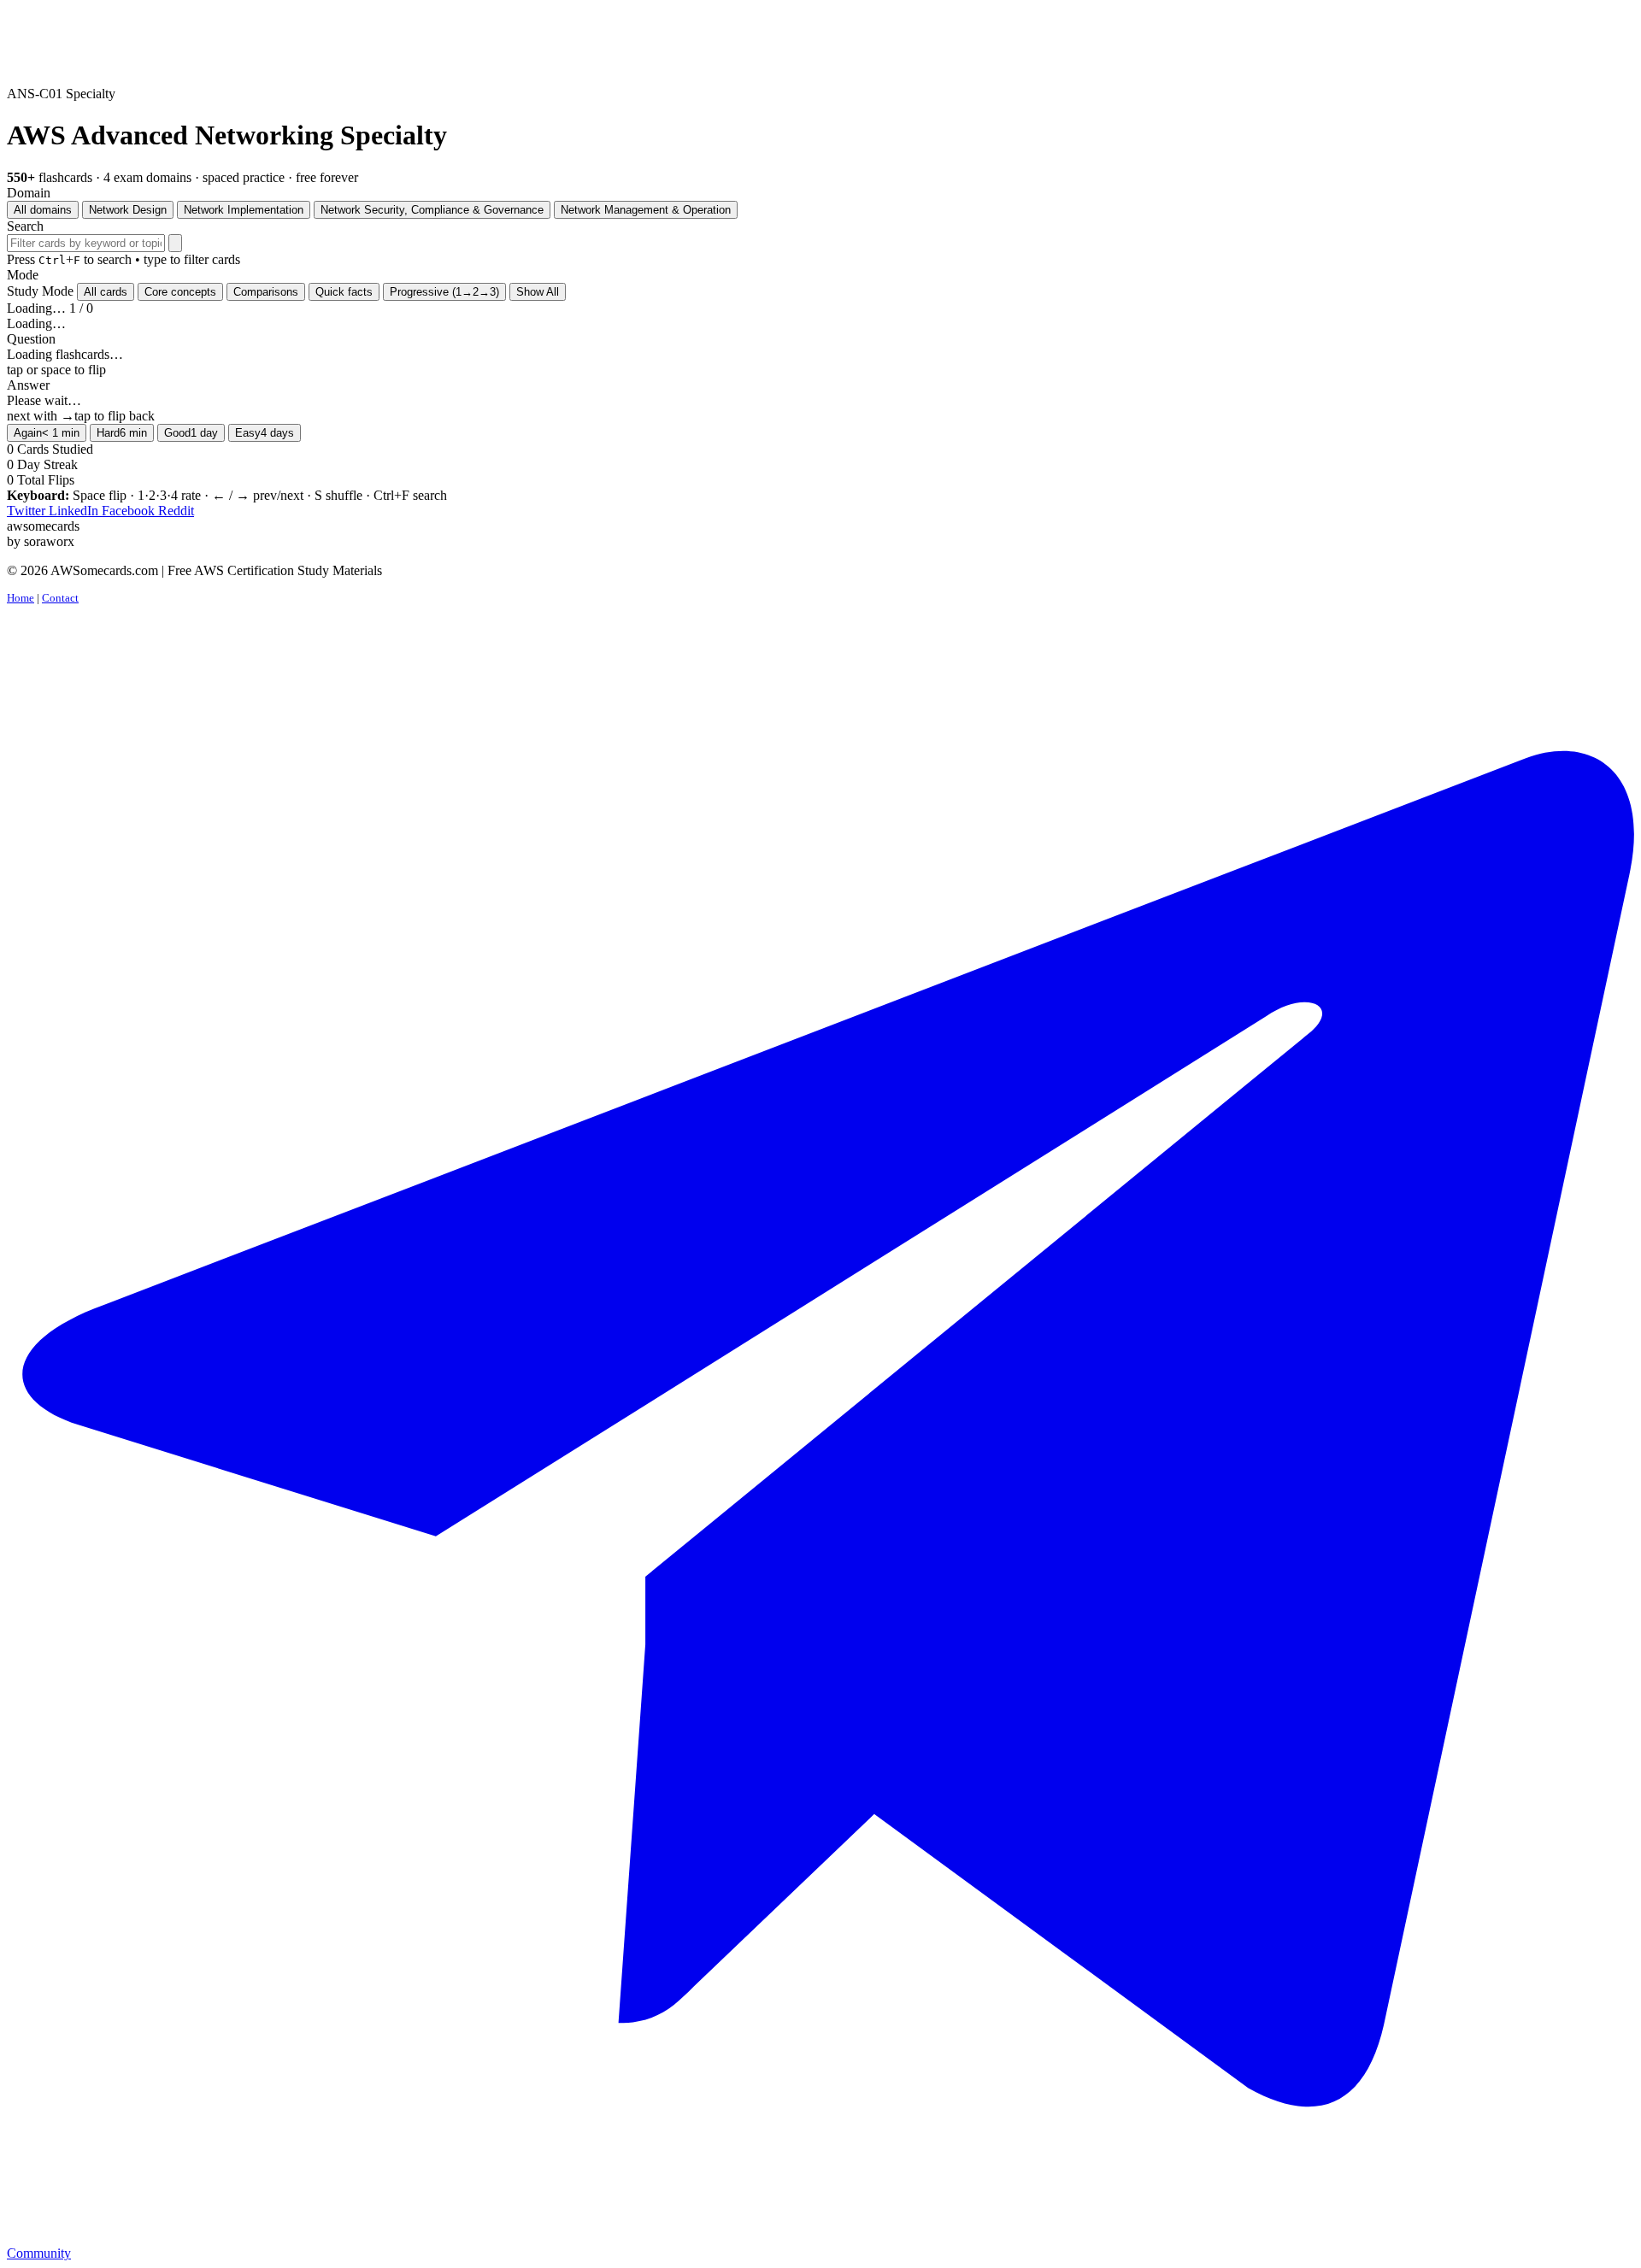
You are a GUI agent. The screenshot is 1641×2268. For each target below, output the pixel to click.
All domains (43, 210)
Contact (60, 598)
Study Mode (40, 291)
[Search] (175, 243)
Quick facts (344, 292)
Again (47, 433)
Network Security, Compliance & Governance (432, 210)
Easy (265, 433)
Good (191, 433)
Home (21, 598)
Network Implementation (244, 210)
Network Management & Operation (646, 210)
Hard (122, 433)
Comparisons (266, 292)
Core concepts (180, 292)
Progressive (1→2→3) (444, 292)
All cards (106, 292)
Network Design (128, 210)
